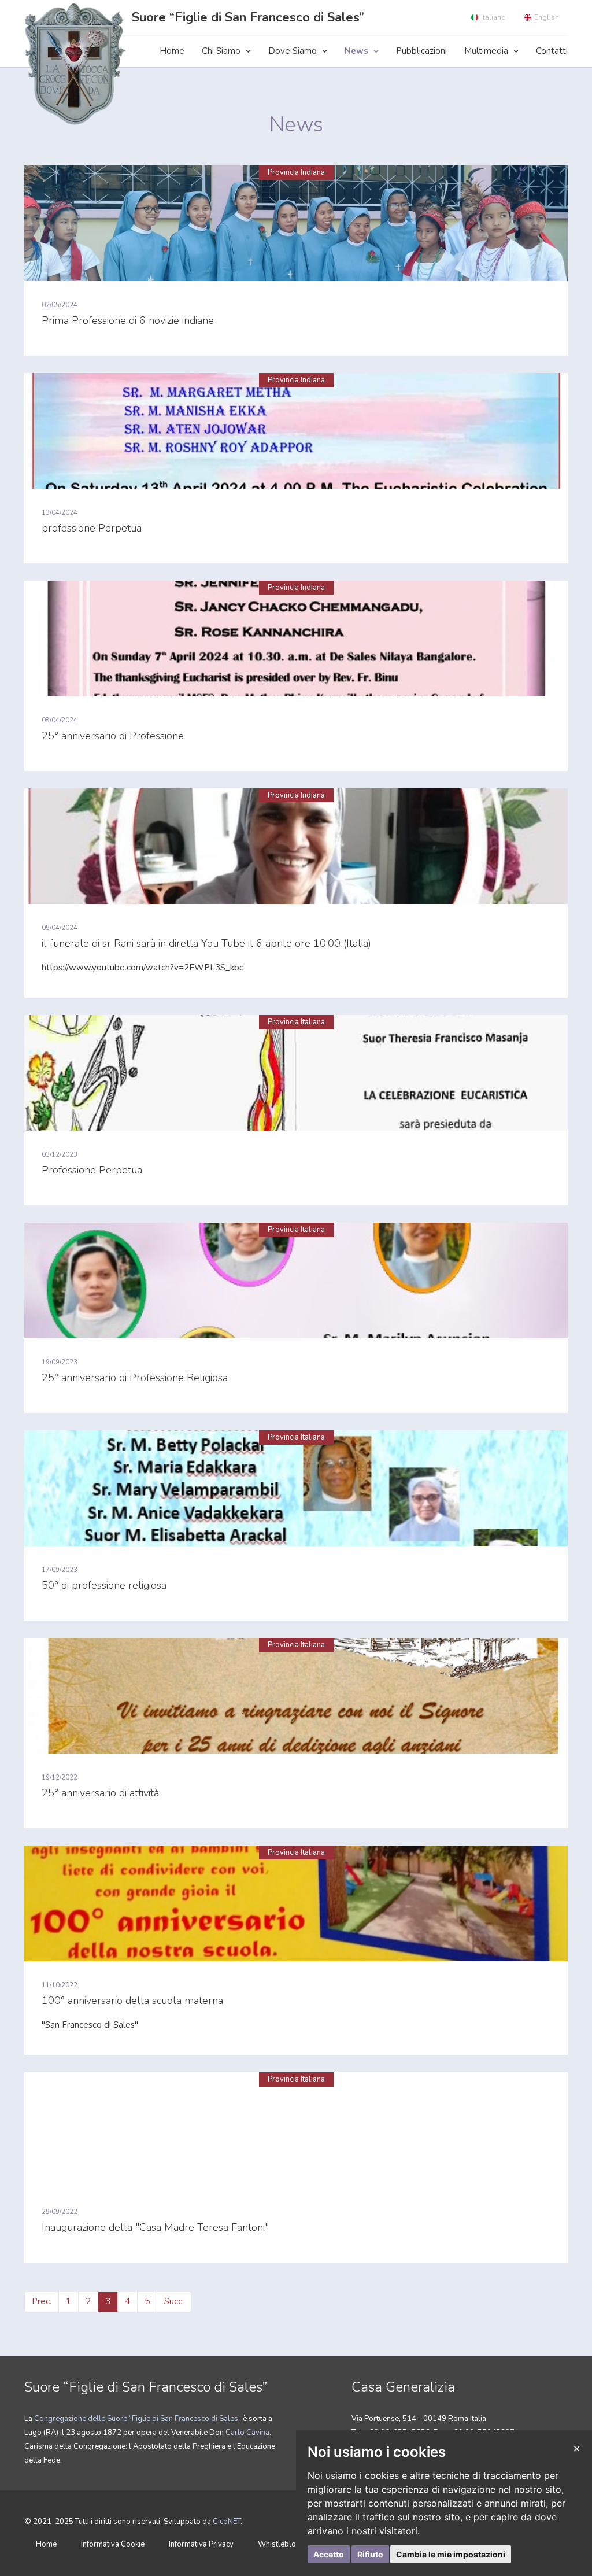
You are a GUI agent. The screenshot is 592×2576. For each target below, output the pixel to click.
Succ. (174, 2301)
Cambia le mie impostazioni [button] (451, 2554)
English (547, 17)
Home (172, 51)
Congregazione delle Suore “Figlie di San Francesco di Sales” (138, 2419)
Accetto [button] (329, 2554)
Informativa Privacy (201, 2544)
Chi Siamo (221, 51)
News (356, 51)
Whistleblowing (285, 2544)
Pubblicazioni (421, 51)
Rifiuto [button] (370, 2554)
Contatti (552, 51)
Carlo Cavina (247, 2433)
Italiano (493, 17)
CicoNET (227, 2522)
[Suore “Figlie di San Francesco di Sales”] (78, 63)
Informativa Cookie (113, 2544)
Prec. (42, 2301)
